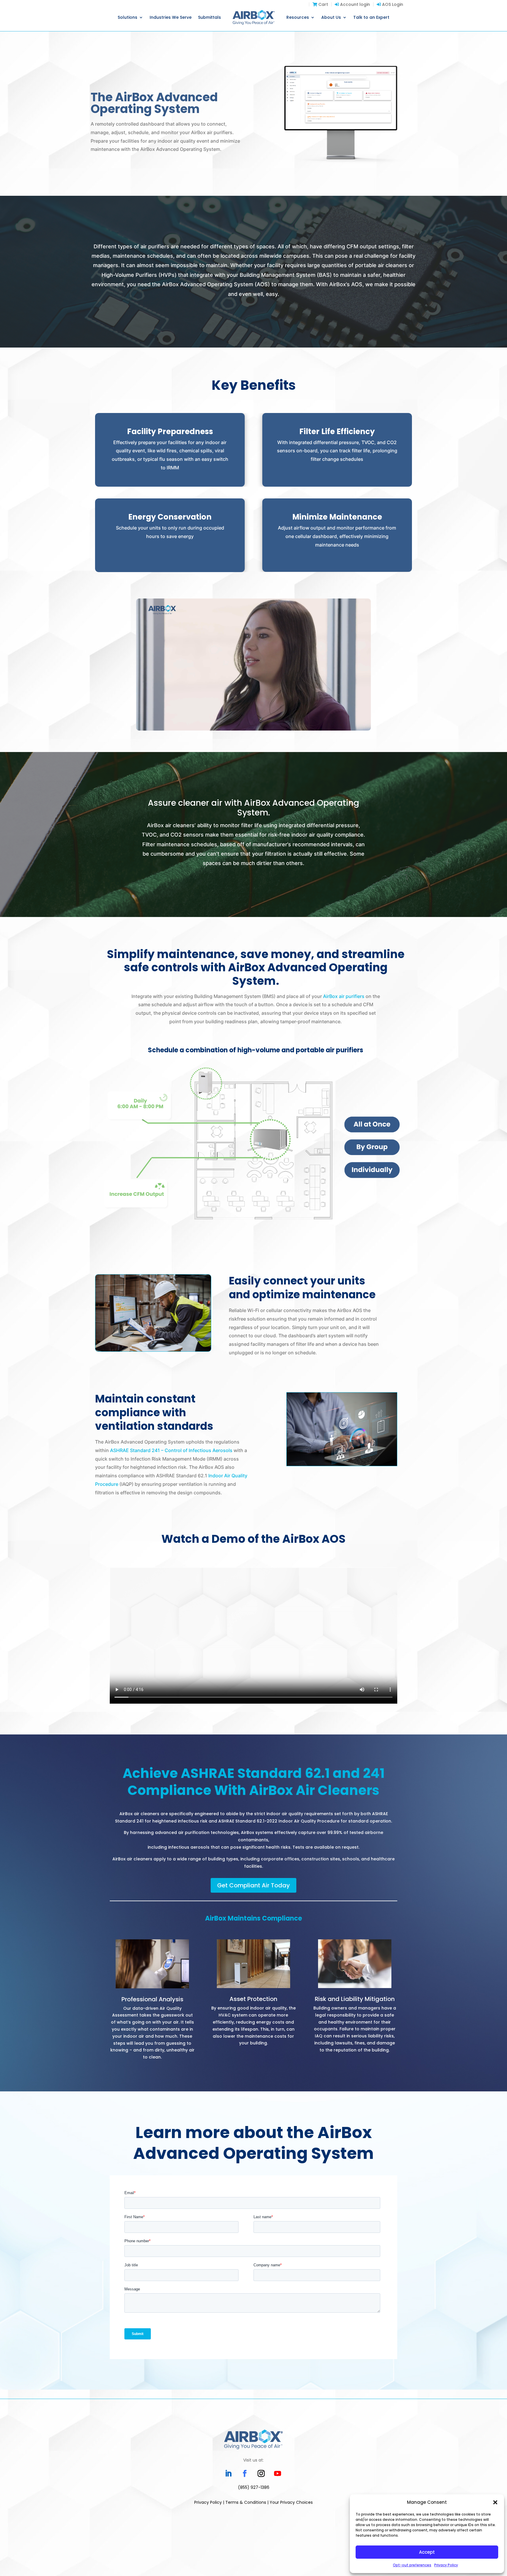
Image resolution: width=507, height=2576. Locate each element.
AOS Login (392, 4)
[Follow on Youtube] (278, 2474)
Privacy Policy (446, 2565)
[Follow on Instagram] (261, 2474)
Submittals (209, 17)
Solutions (127, 17)
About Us (331, 17)
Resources (298, 17)
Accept (427, 2552)
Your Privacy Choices (291, 2502)
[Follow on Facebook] (245, 2474)
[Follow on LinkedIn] (228, 2474)
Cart (323, 4)
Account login (354, 4)
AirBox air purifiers (344, 996)
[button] (495, 2502)
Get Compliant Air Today (253, 1885)
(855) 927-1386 (254, 2487)
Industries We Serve (171, 17)
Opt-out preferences (412, 2565)
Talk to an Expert (371, 17)
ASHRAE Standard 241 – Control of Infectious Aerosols (171, 1450)
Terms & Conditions (246, 2502)
